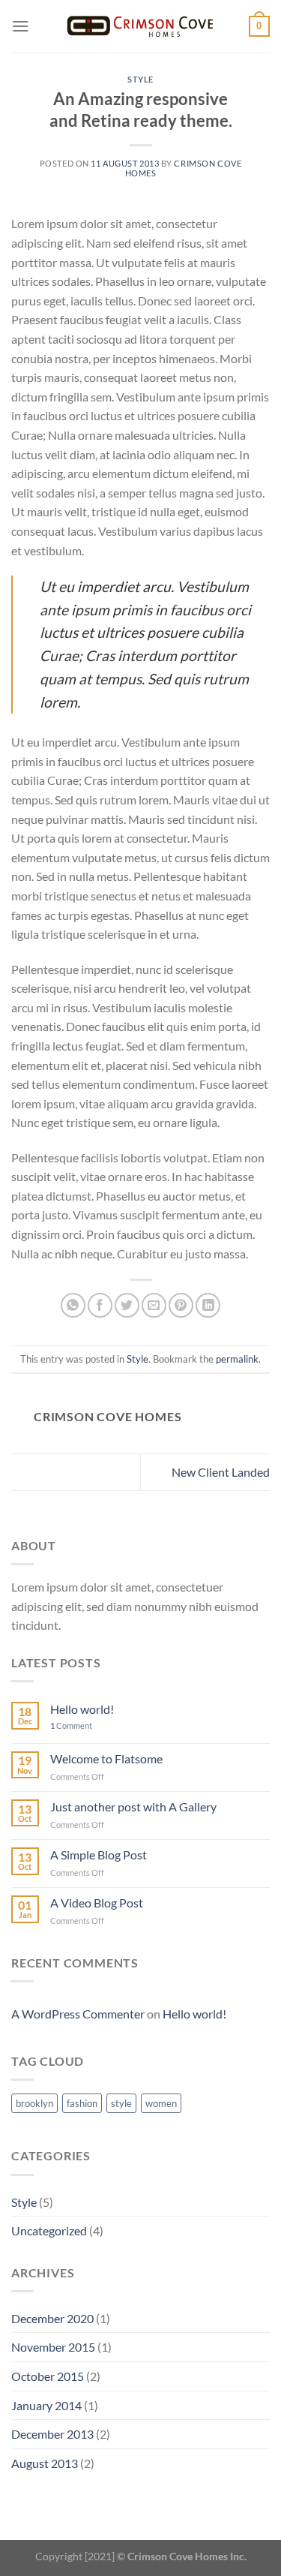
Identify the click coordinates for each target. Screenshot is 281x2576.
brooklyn (34, 2103)
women (161, 2103)
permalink (237, 1359)
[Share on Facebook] (100, 1305)
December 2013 (52, 2434)
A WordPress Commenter (78, 2014)
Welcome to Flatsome (106, 1758)
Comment (71, 1725)
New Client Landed (221, 1472)
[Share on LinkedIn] (208, 1305)
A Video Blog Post (97, 1903)
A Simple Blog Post (99, 1855)
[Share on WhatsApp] (73, 1305)
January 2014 (46, 2405)
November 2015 (53, 2347)
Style (140, 79)
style (121, 2103)
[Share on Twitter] (127, 1305)
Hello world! (82, 1709)
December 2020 (52, 2318)
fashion (82, 2103)
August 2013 (45, 2463)
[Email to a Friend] (154, 1305)
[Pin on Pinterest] (181, 1305)
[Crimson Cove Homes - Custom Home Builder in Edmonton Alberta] (141, 26)
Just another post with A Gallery (133, 1807)
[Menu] (20, 26)
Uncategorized (49, 2230)
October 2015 (48, 2376)
